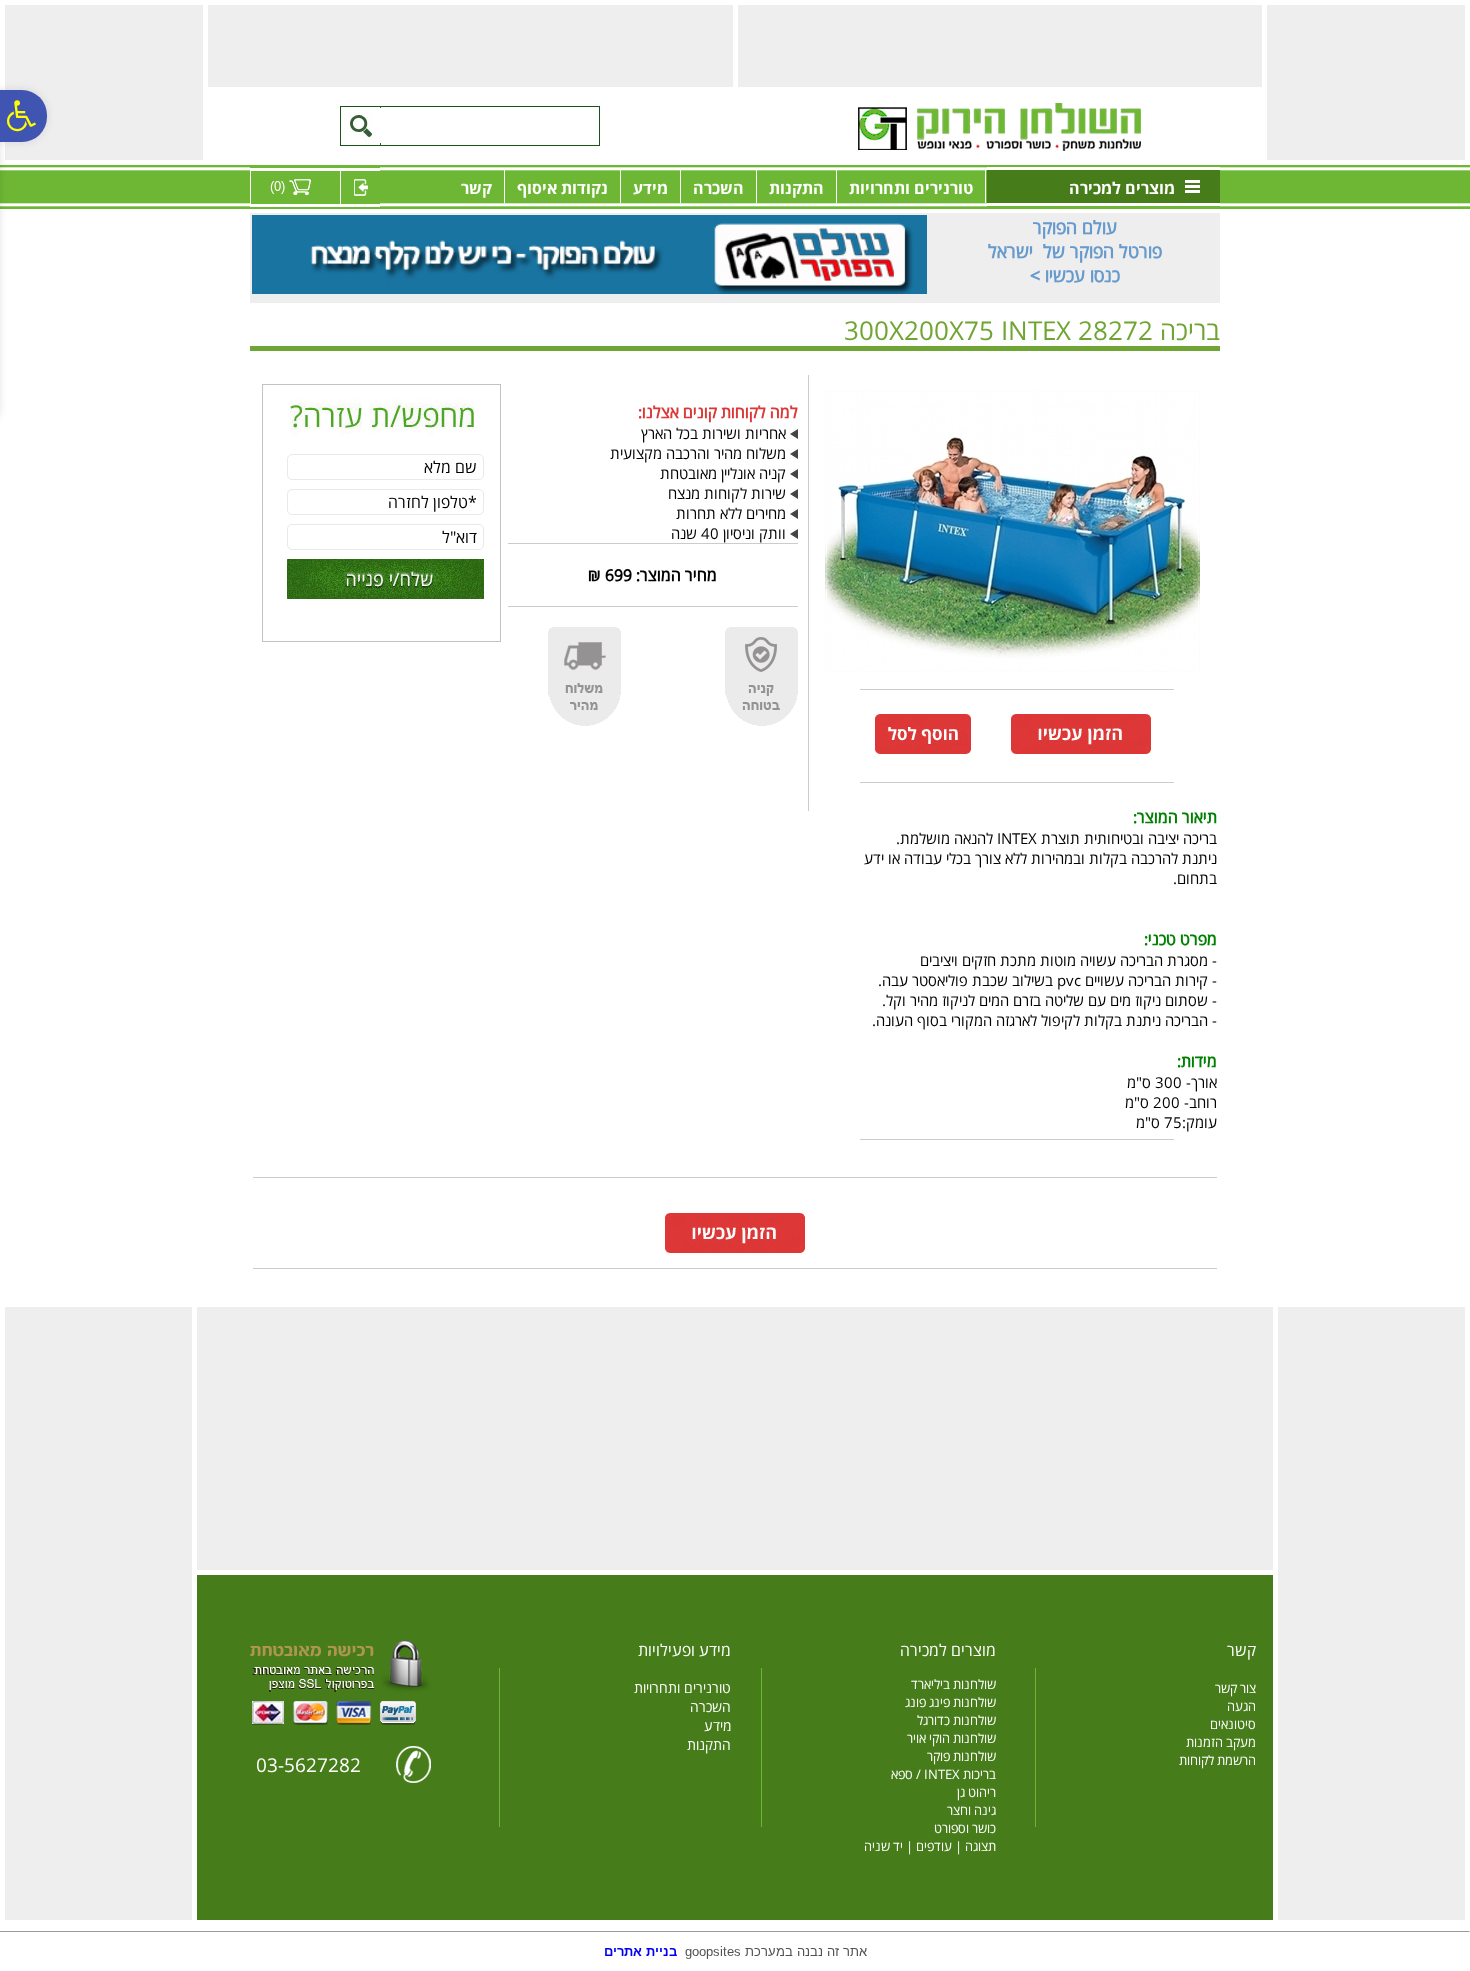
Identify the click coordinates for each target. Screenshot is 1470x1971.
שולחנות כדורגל (956, 1720)
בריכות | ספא (1150, 362)
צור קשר (1235, 1688)
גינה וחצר (971, 1810)
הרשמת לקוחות (1217, 1760)
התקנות (796, 188)
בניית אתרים (640, 1951)
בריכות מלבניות (1069, 362)
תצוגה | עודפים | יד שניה (930, 1846)
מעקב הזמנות (1221, 1742)
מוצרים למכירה (1122, 188)
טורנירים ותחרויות (911, 188)
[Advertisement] (1363, 81)
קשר (476, 188)
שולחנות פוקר (961, 1756)
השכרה (718, 188)
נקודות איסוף (562, 188)
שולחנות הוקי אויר (951, 1738)
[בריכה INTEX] (1012, 676)
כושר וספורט (965, 1828)
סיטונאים (1233, 1724)
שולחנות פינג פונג (950, 1702)
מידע (650, 188)
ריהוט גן (976, 1792)
